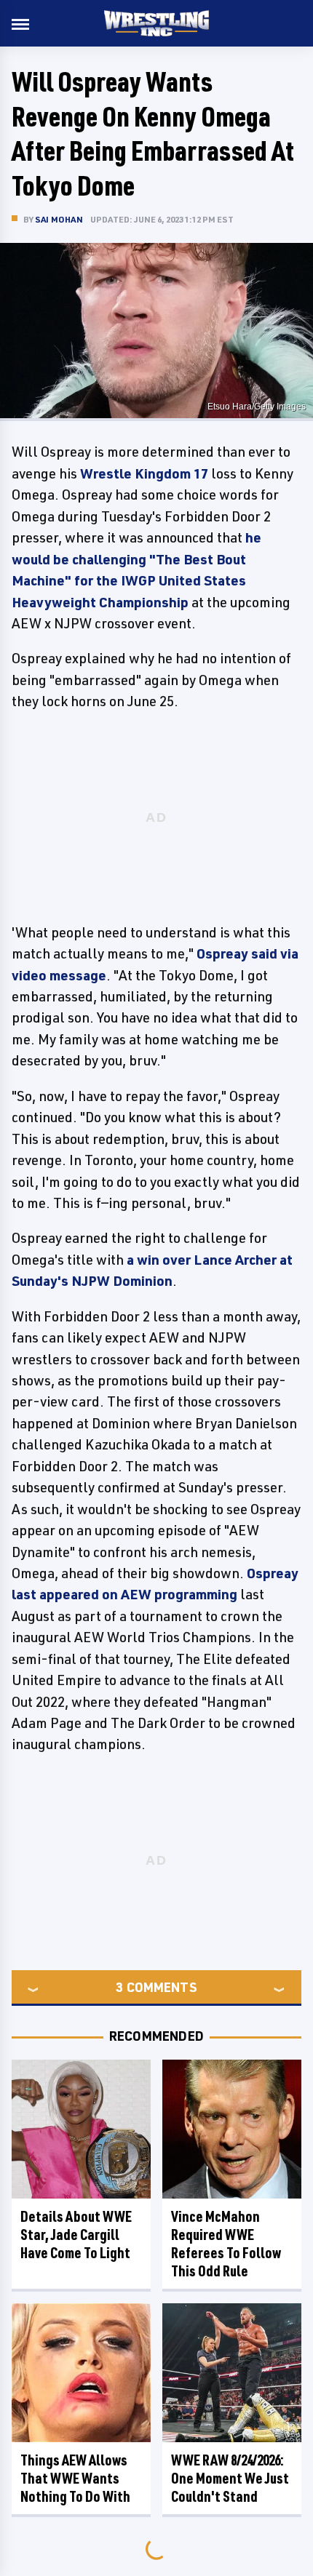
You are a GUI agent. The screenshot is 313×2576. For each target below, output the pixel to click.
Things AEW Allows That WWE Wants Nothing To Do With (75, 2478)
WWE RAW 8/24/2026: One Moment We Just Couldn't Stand (230, 2478)
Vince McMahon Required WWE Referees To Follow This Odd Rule (226, 2244)
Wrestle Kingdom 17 (144, 473)
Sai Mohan (59, 219)
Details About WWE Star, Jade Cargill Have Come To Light (76, 2235)
